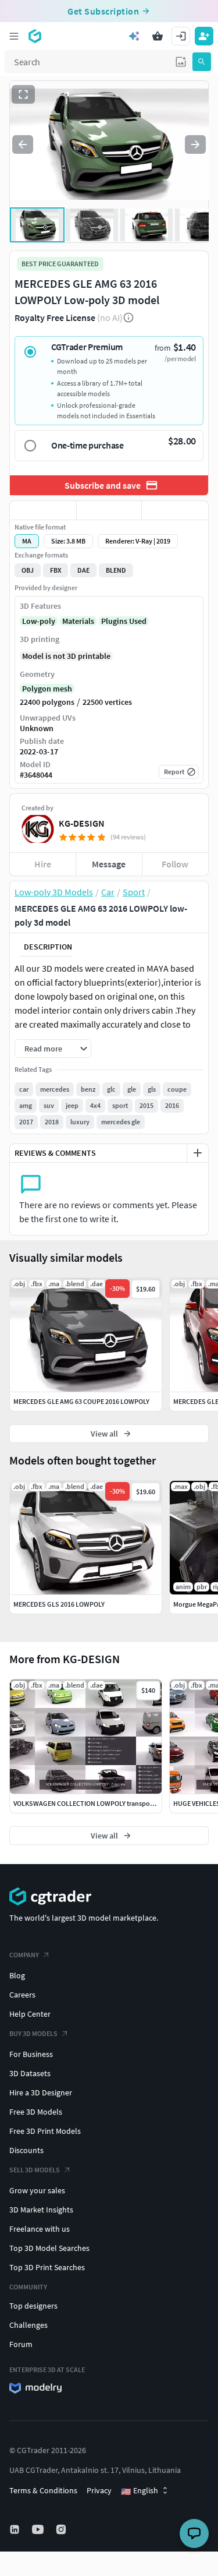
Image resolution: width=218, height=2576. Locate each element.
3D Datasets (30, 2073)
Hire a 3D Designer (41, 2092)
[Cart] (158, 36)
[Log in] (181, 36)
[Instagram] (62, 2529)
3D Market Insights (41, 2210)
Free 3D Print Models (45, 2131)
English (140, 2491)
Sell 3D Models (35, 2170)
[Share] (175, 510)
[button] (181, 62)
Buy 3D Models (33, 2033)
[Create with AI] (134, 36)
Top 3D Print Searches (47, 2267)
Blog (17, 1975)
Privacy (99, 2490)
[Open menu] (14, 36)
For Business (31, 2054)
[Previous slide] (23, 144)
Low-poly (39, 621)
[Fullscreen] (23, 94)
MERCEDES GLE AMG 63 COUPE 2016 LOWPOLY (81, 1401)
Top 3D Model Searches (49, 2248)
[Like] (43, 510)
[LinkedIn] (16, 2529)
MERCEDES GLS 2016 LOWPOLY (59, 1604)
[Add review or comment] (198, 1153)
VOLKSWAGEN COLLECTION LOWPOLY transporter (87, 1803)
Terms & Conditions (43, 2490)
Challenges (28, 2325)
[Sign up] (204, 36)
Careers (22, 1995)
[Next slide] (195, 144)
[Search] (202, 62)
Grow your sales (37, 2190)
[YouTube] (39, 2529)
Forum (21, 2344)
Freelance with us (40, 2229)
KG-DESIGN (82, 823)
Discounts (26, 2150)
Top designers (33, 2306)
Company (24, 1955)
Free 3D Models (36, 2112)
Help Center (30, 2014)
